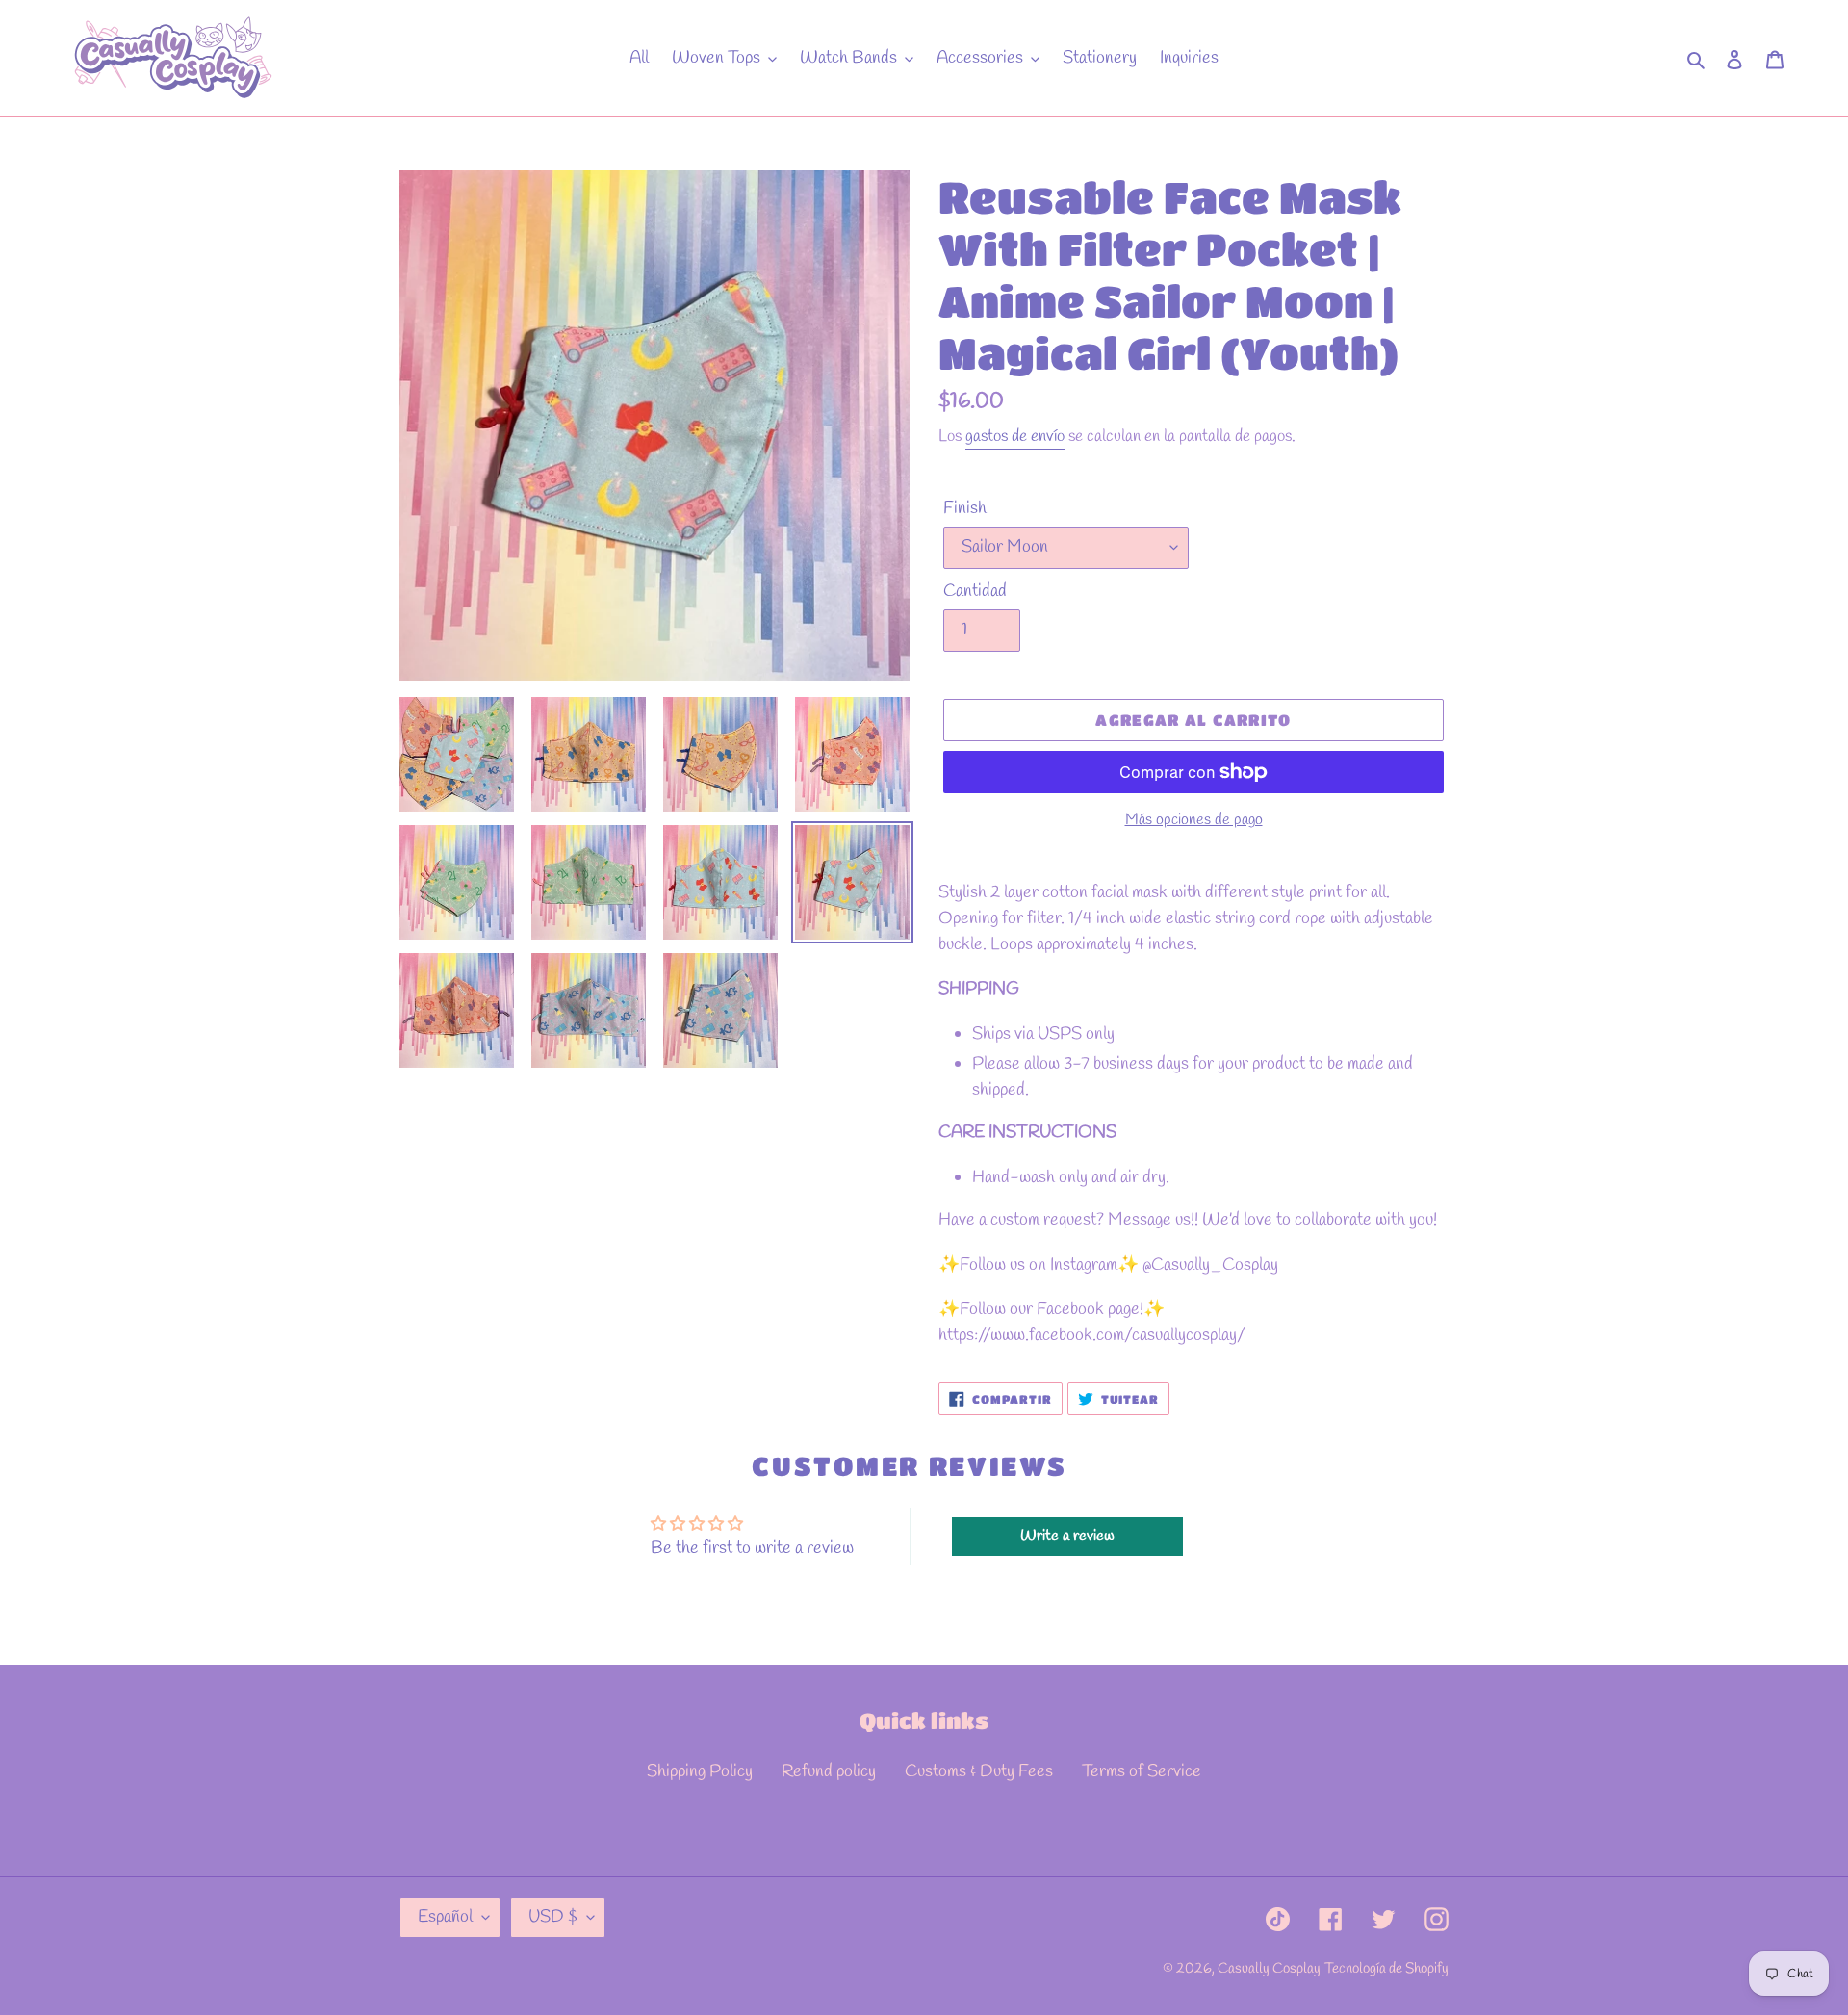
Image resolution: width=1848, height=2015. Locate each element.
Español (445, 1917)
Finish (965, 508)
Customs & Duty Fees (979, 1771)
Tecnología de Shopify (1386, 1969)
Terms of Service (1142, 1771)
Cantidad (975, 591)
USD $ (553, 1917)
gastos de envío (1015, 437)
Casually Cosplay (1269, 1969)
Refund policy (829, 1771)
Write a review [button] (1067, 1536)
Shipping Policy (700, 1771)
